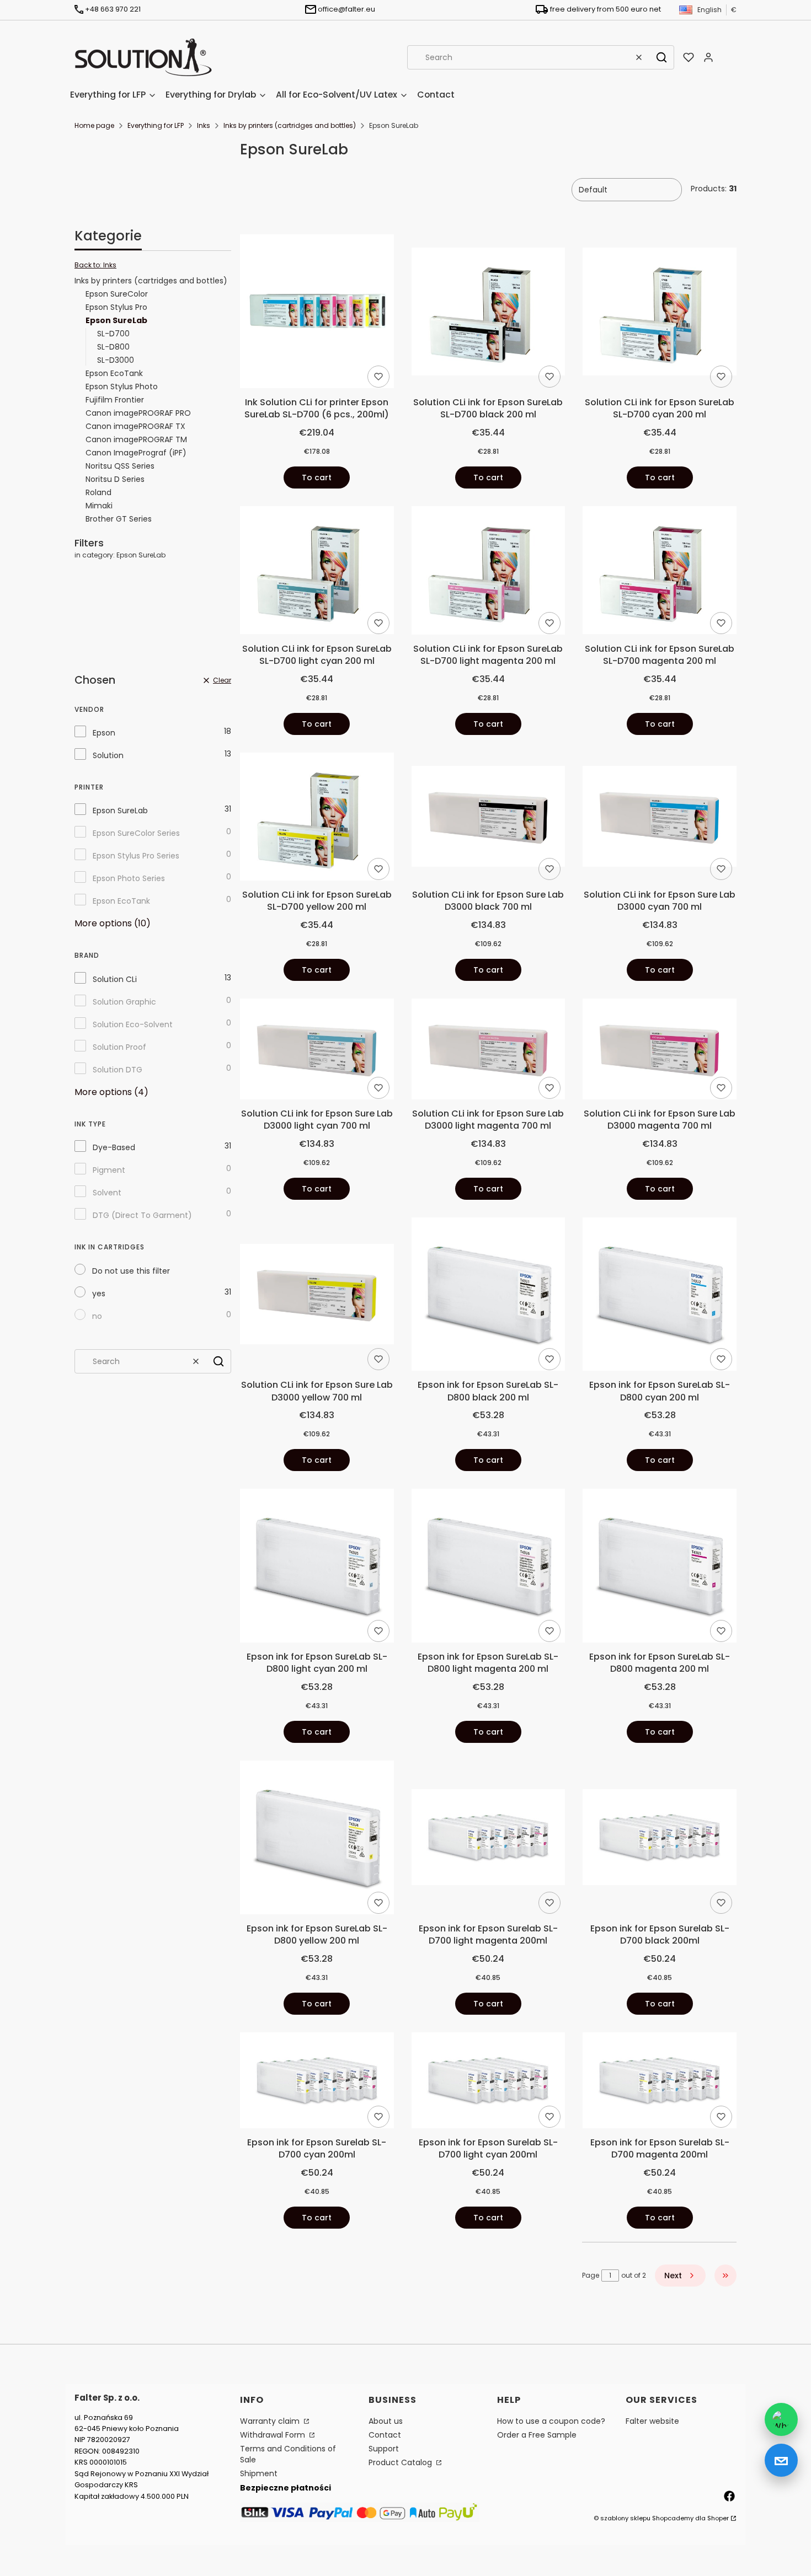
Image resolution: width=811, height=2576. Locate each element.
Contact (385, 2435)
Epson (104, 733)
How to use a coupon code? (551, 2421)
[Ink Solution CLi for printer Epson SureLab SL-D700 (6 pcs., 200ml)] (317, 313)
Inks (204, 125)
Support (384, 2449)
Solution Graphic (124, 1002)
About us (386, 2421)
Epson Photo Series (129, 878)
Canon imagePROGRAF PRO (138, 413)
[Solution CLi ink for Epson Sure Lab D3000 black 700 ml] (489, 818)
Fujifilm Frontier (115, 400)
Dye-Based (114, 1147)
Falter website (652, 2421)
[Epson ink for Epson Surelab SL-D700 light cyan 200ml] (489, 2082)
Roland (98, 492)
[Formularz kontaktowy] (781, 2460)
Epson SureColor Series (136, 833)
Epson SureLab (120, 811)
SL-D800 (113, 347)
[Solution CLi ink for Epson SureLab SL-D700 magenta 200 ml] (660, 572)
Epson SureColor (117, 294)
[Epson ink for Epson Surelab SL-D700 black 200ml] (660, 1839)
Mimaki (99, 506)
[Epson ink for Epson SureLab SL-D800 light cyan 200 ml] (317, 1568)
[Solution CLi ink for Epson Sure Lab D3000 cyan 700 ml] (660, 818)
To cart (317, 477)
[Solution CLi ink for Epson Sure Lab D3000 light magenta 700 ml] (489, 1051)
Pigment (109, 1170)
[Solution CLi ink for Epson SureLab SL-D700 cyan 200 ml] (660, 313)
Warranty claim (271, 2421)
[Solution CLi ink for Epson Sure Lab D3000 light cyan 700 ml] (317, 1051)
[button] (661, 57)
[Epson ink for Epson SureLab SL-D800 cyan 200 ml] (660, 1296)
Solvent (107, 1193)
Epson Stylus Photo (122, 387)
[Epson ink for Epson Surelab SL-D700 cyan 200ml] (317, 2082)
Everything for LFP (156, 125)
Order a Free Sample (537, 2435)
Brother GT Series (119, 519)
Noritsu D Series (115, 479)
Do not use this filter (131, 1271)
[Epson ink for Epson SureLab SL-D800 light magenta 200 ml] (489, 1568)
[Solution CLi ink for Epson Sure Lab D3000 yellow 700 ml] (317, 1296)
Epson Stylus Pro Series (136, 856)
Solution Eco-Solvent (133, 1024)
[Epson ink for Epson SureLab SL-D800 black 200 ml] (489, 1296)
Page (591, 2275)
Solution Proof (119, 1047)
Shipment (259, 2473)
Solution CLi (115, 979)
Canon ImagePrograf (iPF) (136, 453)
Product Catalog (401, 2462)
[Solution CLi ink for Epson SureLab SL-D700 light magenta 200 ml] (489, 572)
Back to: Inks (95, 265)
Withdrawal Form (274, 2435)
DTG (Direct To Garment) (142, 1215)
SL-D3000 (116, 360)
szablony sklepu (625, 2518)
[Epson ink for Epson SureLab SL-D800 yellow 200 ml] (317, 1839)
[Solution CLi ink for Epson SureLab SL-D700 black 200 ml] (489, 313)
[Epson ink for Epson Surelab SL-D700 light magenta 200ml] (489, 1839)
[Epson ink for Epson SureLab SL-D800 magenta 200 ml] (660, 1568)
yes (99, 1294)
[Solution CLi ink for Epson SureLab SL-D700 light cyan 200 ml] (317, 572)
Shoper (718, 2518)
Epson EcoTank (114, 373)
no (97, 1316)
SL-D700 (113, 334)
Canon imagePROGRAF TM (136, 439)
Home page (94, 125)
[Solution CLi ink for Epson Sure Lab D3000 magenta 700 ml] (660, 1051)
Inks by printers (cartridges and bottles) (290, 125)
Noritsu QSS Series (120, 466)
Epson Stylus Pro (116, 307)
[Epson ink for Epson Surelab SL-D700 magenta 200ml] (660, 2082)
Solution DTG (118, 1070)
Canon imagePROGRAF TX (135, 426)
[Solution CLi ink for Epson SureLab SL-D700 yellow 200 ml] (317, 819)
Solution (108, 755)
